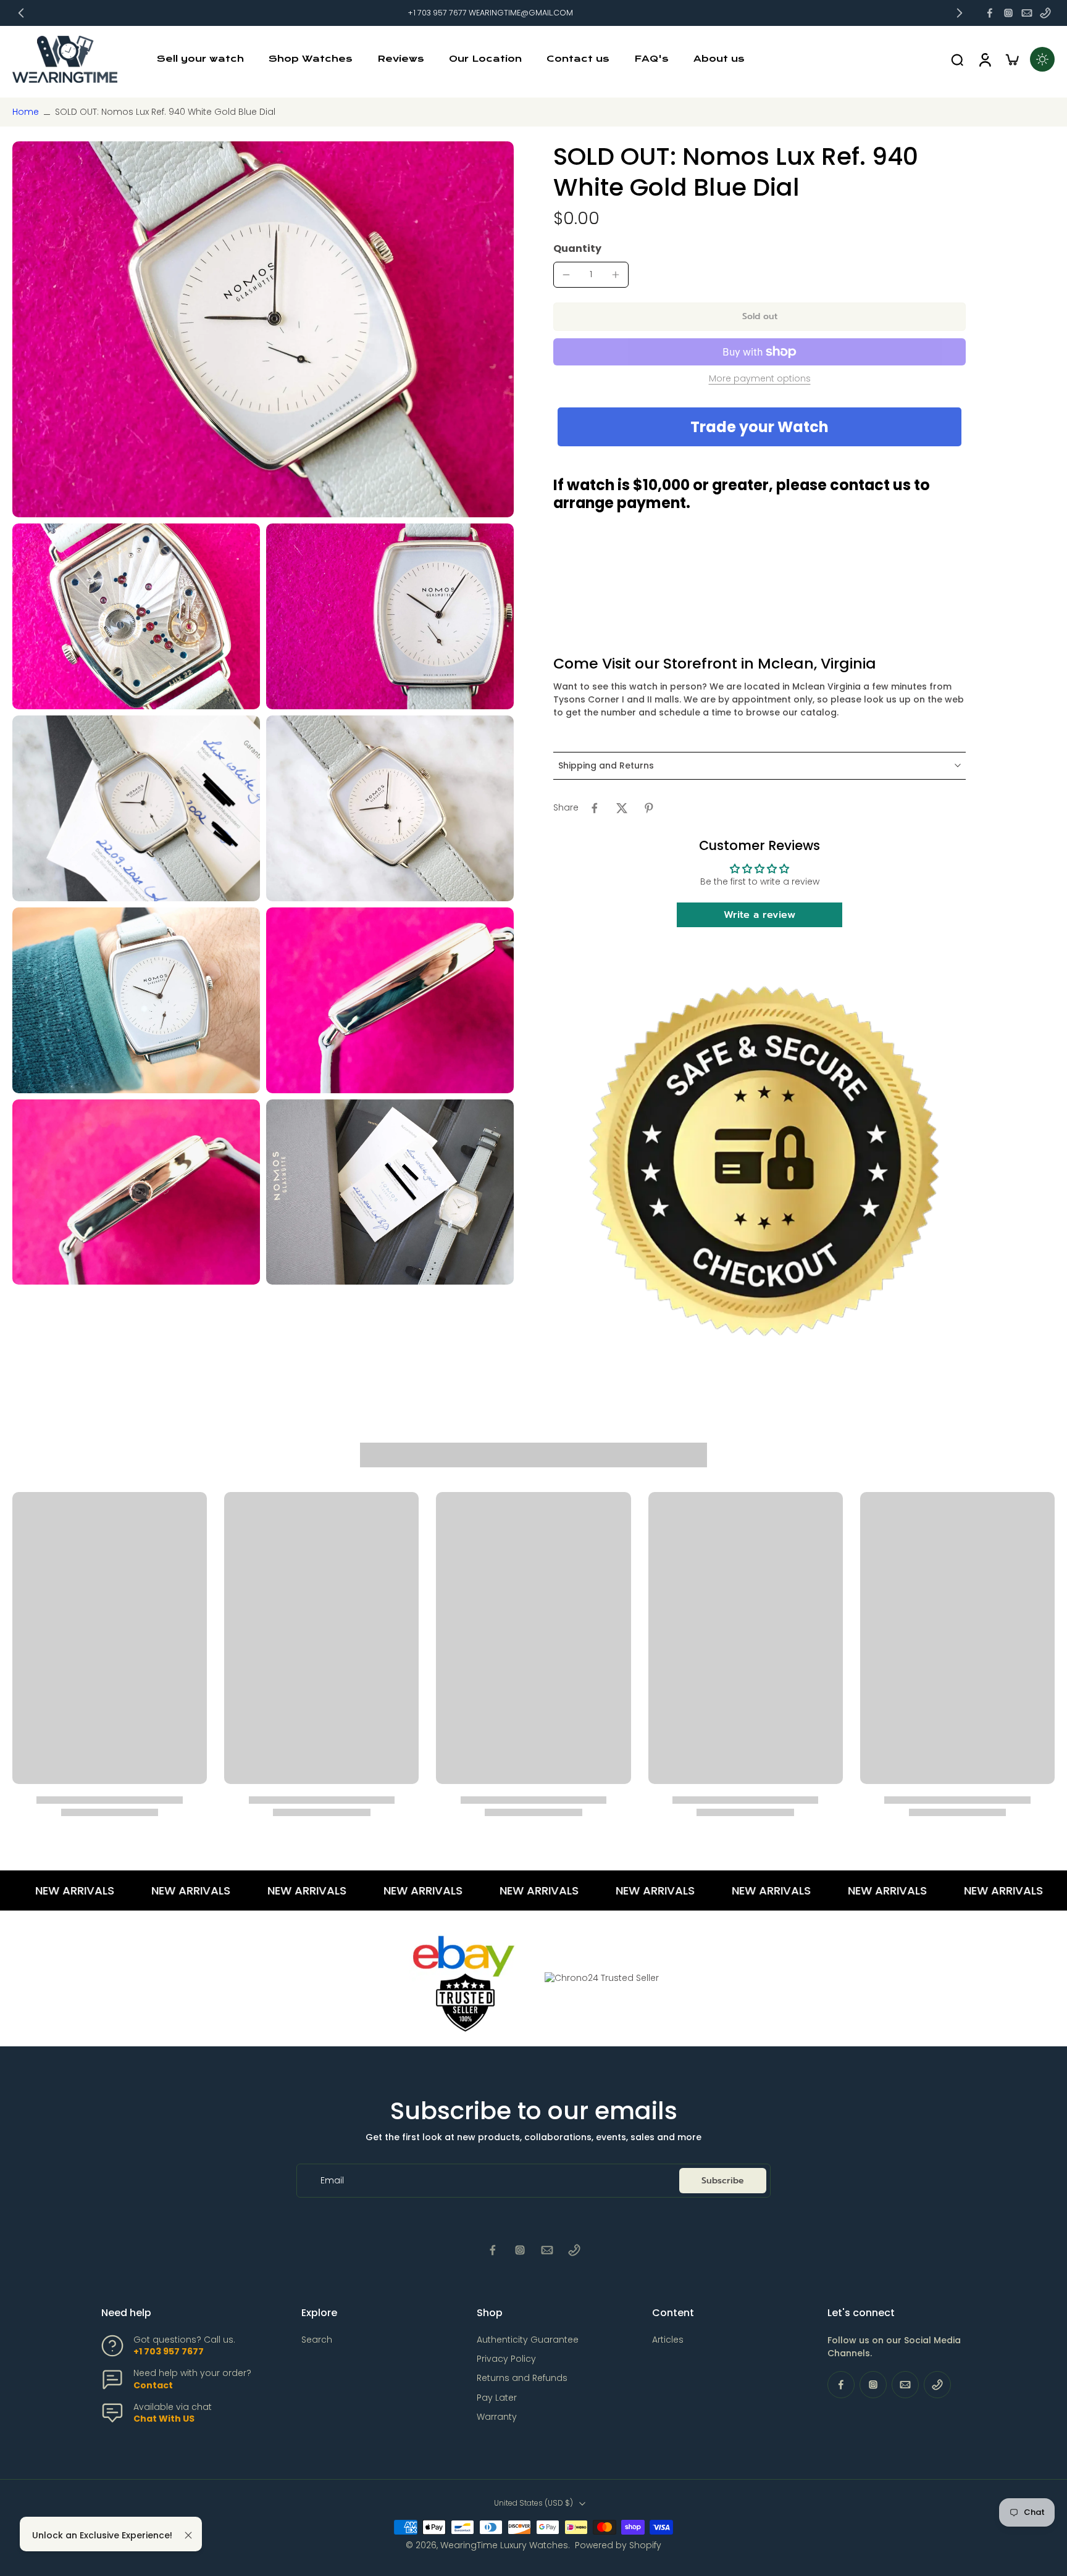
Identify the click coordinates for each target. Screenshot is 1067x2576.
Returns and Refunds (522, 2378)
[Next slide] (960, 13)
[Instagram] (1008, 13)
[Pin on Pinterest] (649, 808)
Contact (153, 2385)
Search (317, 2340)
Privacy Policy (506, 2359)
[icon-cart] (1011, 59)
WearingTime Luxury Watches (504, 2545)
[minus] (566, 275)
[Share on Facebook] (595, 808)
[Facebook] (990, 13)
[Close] (188, 2535)
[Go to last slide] (21, 13)
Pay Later (497, 2398)
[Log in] (984, 59)
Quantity (577, 248)
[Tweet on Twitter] (622, 808)
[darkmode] (1042, 59)
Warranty (497, 2417)
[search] (957, 59)
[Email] (1027, 13)
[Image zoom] (263, 329)
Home (26, 112)
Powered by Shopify (618, 2545)
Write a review (759, 915)
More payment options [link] (760, 379)
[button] (759, 317)
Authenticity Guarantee (528, 2340)
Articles (668, 2340)
